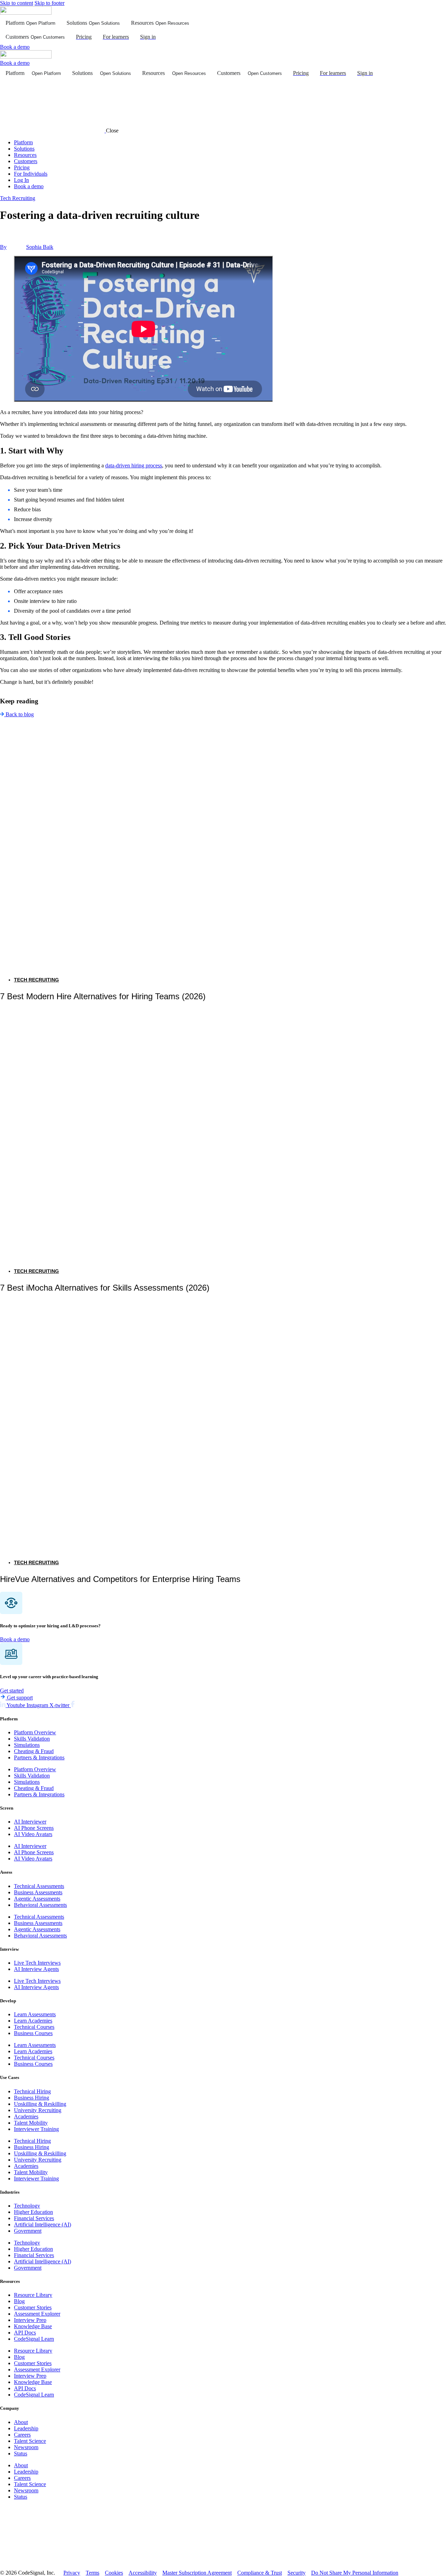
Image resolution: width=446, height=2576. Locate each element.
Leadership (26, 2428)
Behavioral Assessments (40, 1905)
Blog (19, 2302)
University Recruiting (38, 2110)
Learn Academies (33, 2021)
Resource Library (33, 2295)
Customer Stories (33, 2308)
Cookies (114, 2573)
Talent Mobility (31, 2123)
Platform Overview (35, 1732)
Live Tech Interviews (37, 1963)
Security (297, 2573)
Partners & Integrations (39, 1757)
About (21, 2422)
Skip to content (17, 3)
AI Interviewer (30, 1822)
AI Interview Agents (36, 1969)
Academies (26, 2116)
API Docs (25, 2333)
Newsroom (26, 2447)
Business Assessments (38, 1892)
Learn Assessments (35, 2015)
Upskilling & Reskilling (40, 2104)
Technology (27, 2206)
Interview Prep (30, 2320)
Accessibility (143, 2573)
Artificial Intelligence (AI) (43, 2225)
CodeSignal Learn (34, 2339)
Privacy (72, 2573)
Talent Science (30, 2441)
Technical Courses (34, 2027)
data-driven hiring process (134, 465)
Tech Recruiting (18, 198)
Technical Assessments (39, 1886)
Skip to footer (49, 3)
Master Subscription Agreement (197, 2573)
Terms (93, 2573)
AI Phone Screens (34, 1828)
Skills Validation (32, 1739)
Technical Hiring (32, 2091)
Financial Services (34, 2218)
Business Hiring (32, 2098)
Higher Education (33, 2212)
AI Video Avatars (33, 1834)
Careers (22, 2435)
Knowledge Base (33, 2327)
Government (28, 2231)
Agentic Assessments (37, 1899)
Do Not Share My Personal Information (355, 2573)
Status (21, 2453)
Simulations (27, 1745)
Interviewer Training (36, 2129)
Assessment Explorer (37, 2314)
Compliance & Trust (260, 2573)
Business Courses (33, 2034)
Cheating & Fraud (34, 1751)
